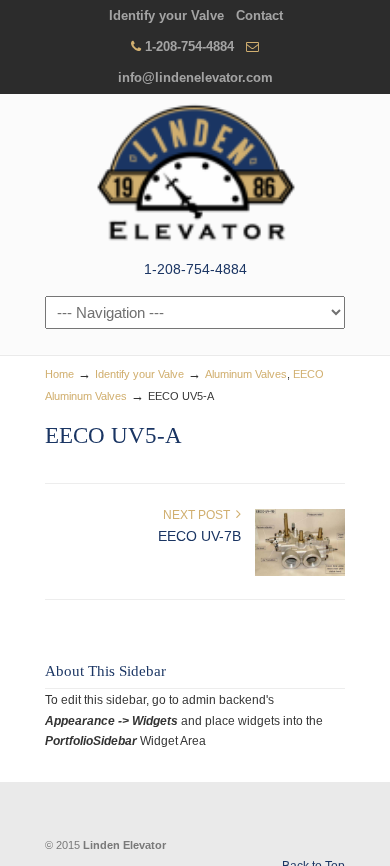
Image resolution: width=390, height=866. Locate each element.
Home (59, 374)
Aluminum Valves (246, 374)
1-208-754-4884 (189, 46)
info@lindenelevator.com (195, 77)
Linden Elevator (195, 175)
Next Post (199, 515)
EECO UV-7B (199, 536)
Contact (259, 15)
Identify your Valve (166, 15)
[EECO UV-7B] (300, 572)
